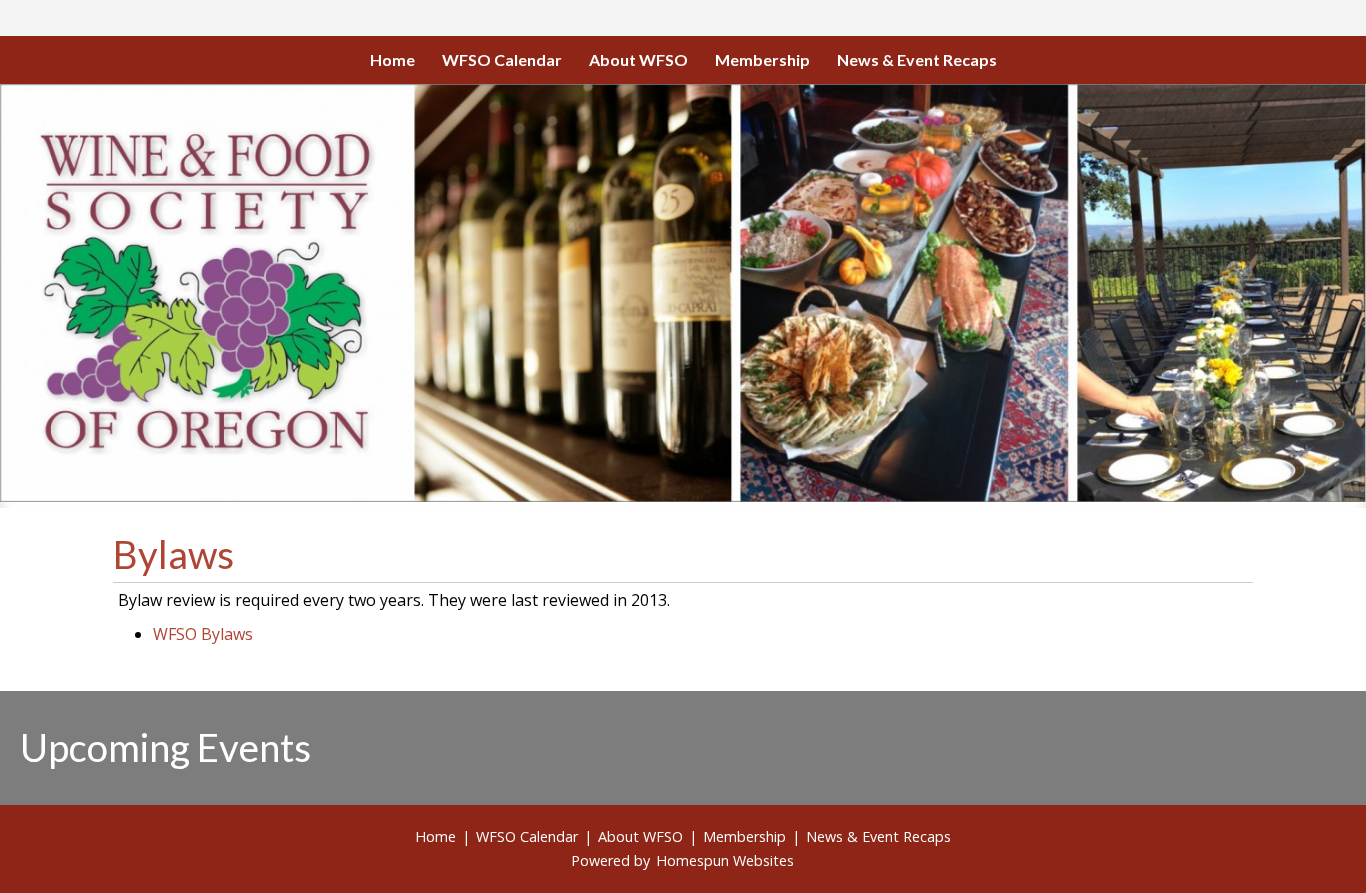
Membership (762, 59)
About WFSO (638, 59)
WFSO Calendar (502, 59)
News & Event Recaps (917, 59)
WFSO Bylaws (203, 634)
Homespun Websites (725, 860)
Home (392, 59)
